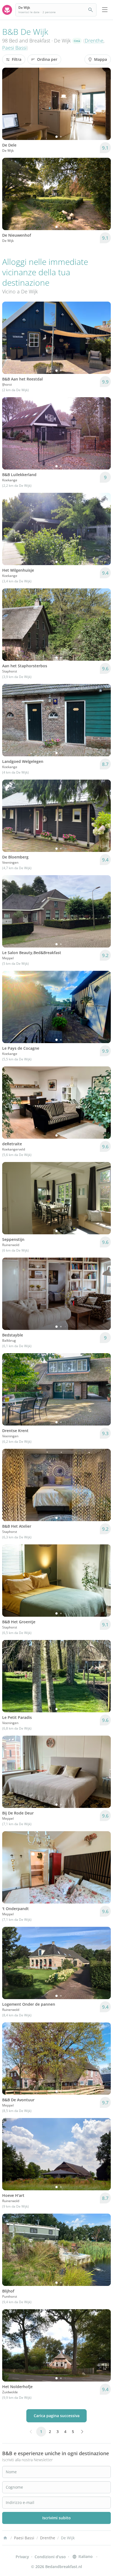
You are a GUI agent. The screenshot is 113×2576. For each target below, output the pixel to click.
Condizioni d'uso (50, 2557)
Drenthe (94, 41)
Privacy (22, 2557)
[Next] (103, 104)
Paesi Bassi (14, 48)
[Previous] (10, 104)
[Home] (5, 2538)
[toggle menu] (105, 10)
